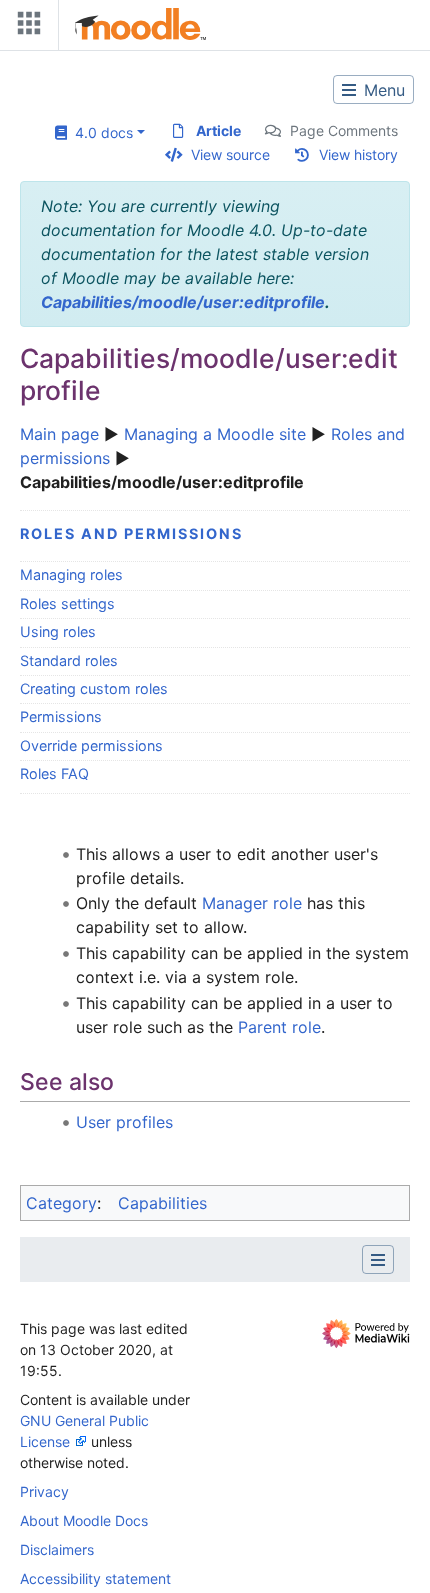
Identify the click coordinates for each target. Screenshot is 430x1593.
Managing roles (71, 574)
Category (61, 1203)
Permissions (61, 716)
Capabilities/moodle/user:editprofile (183, 302)
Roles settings (67, 603)
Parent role (279, 1027)
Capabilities (162, 1203)
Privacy (44, 1491)
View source (230, 154)
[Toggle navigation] (25, 27)
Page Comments (344, 130)
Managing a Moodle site (215, 434)
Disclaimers (57, 1549)
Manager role (252, 903)
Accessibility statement (95, 1578)
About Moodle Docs (84, 1520)
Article (218, 130)
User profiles (124, 1122)
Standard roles (69, 660)
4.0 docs (100, 132)
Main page (59, 434)
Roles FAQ (54, 773)
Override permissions (91, 745)
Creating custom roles (94, 688)
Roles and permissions (131, 533)
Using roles (58, 631)
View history (358, 154)
